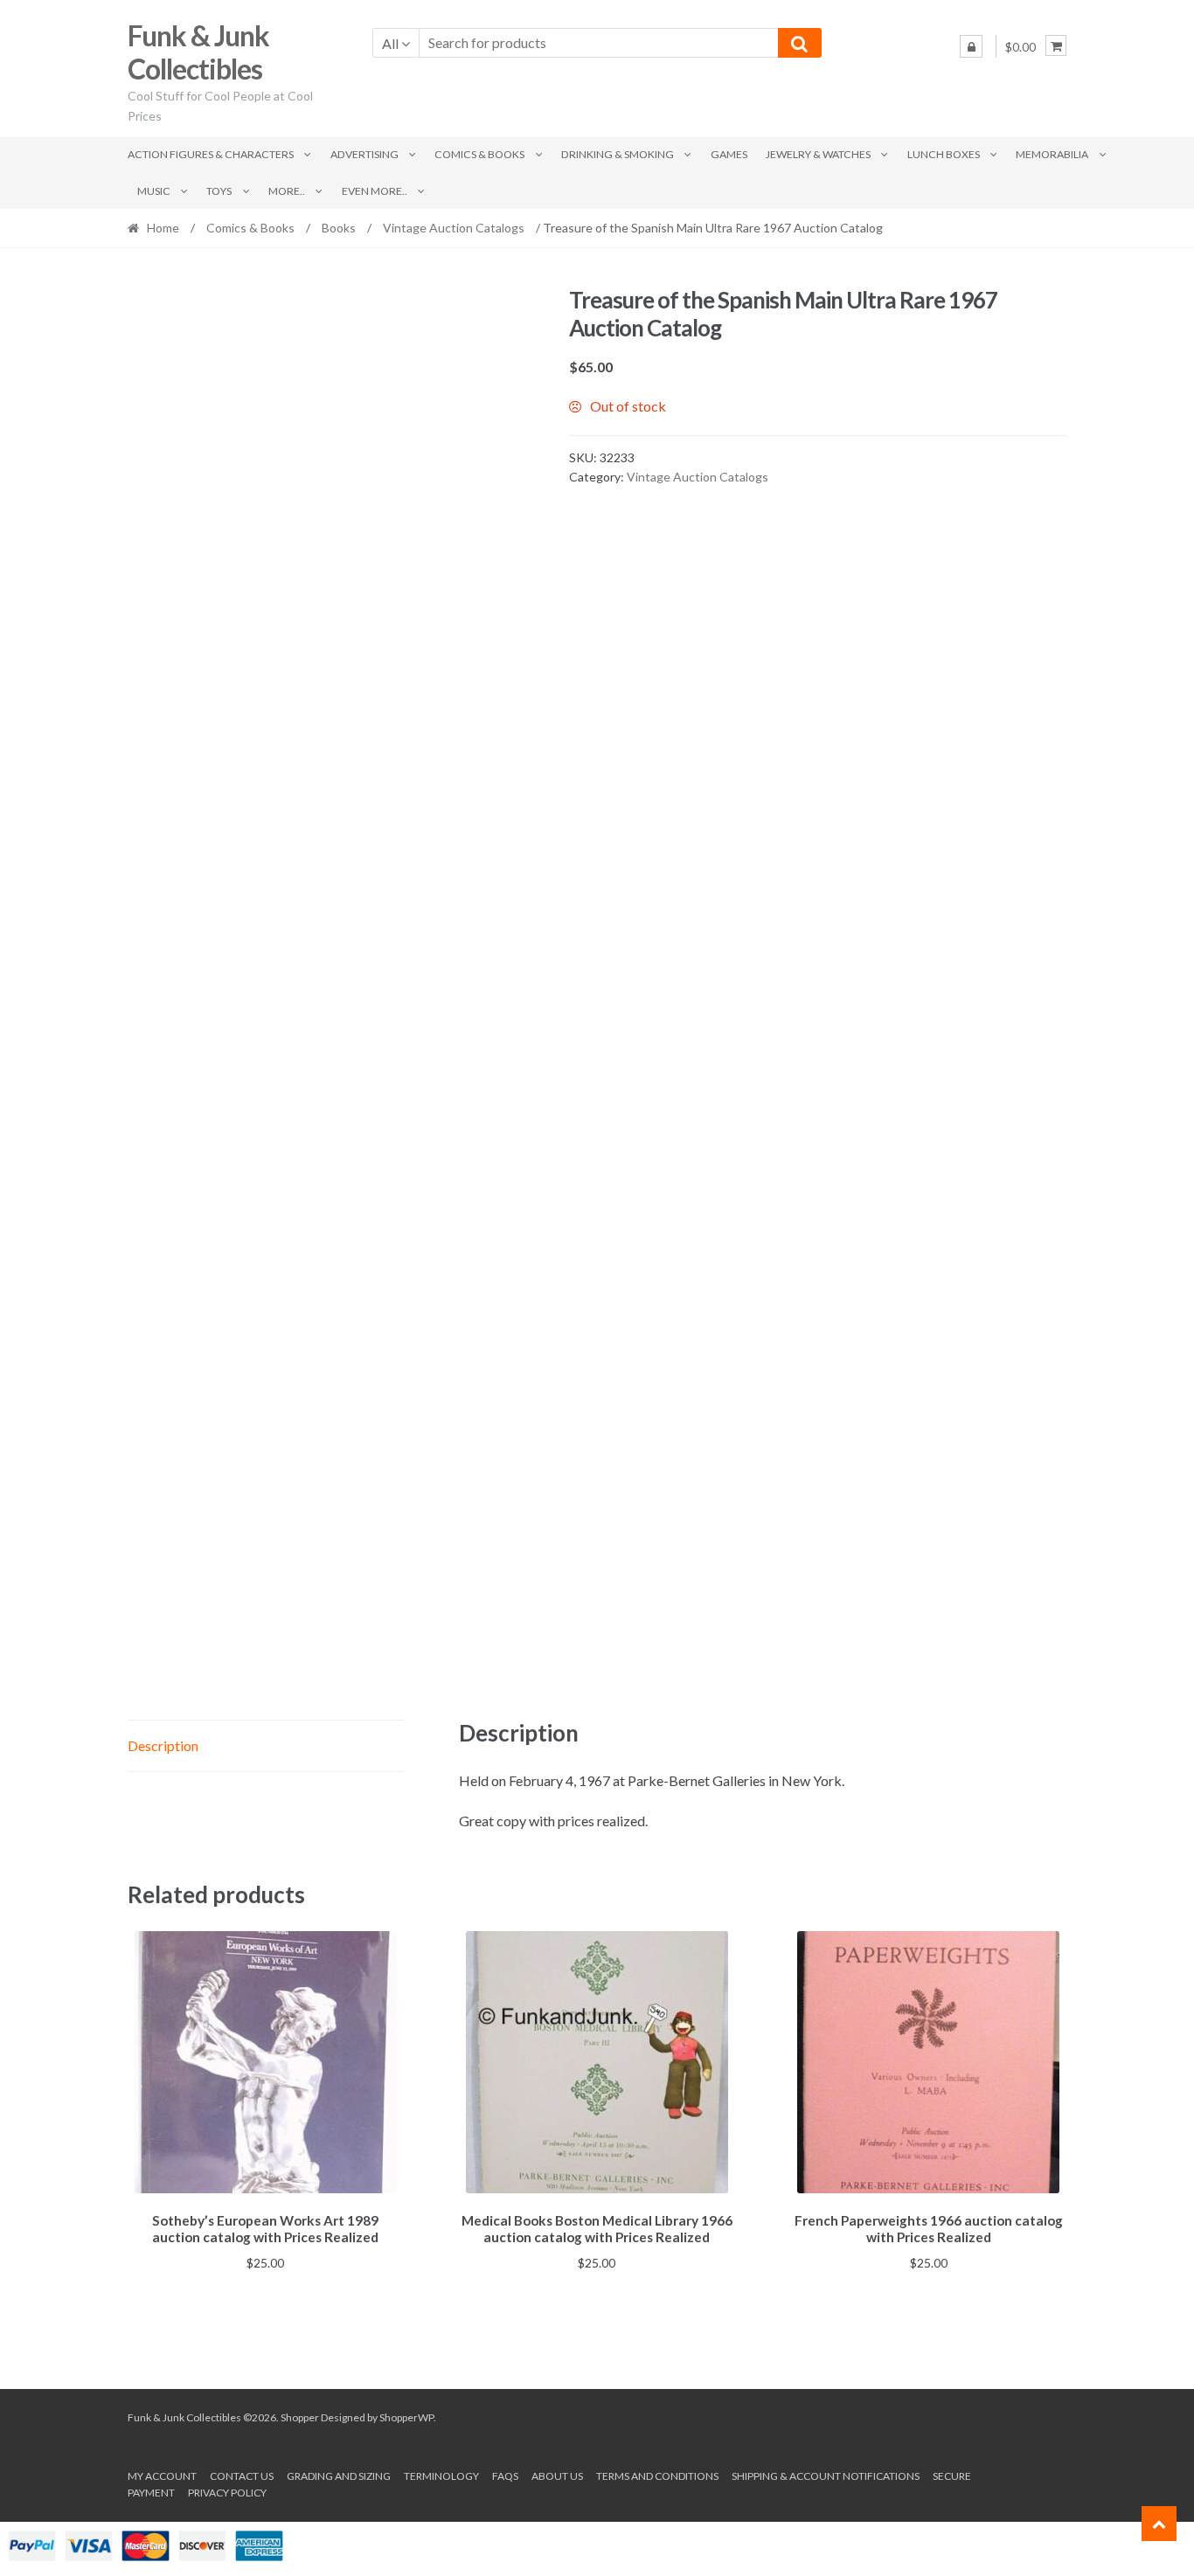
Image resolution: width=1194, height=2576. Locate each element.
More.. (287, 191)
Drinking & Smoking (618, 154)
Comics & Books (479, 154)
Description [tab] (163, 1745)
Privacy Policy (227, 2493)
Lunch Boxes (944, 154)
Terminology (441, 2476)
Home (163, 228)
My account (162, 2476)
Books (339, 228)
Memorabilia (1052, 154)
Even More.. (375, 191)
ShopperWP (406, 2417)
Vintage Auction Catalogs (454, 228)
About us (557, 2476)
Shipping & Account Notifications (826, 2476)
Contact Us (242, 2476)
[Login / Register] (971, 46)
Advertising (364, 154)
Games (729, 154)
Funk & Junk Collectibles (198, 52)
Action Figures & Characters (211, 154)
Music (154, 191)
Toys (219, 191)
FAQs (505, 2476)
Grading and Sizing (339, 2476)
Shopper (300, 2417)
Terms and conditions (657, 2476)
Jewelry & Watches (818, 154)
